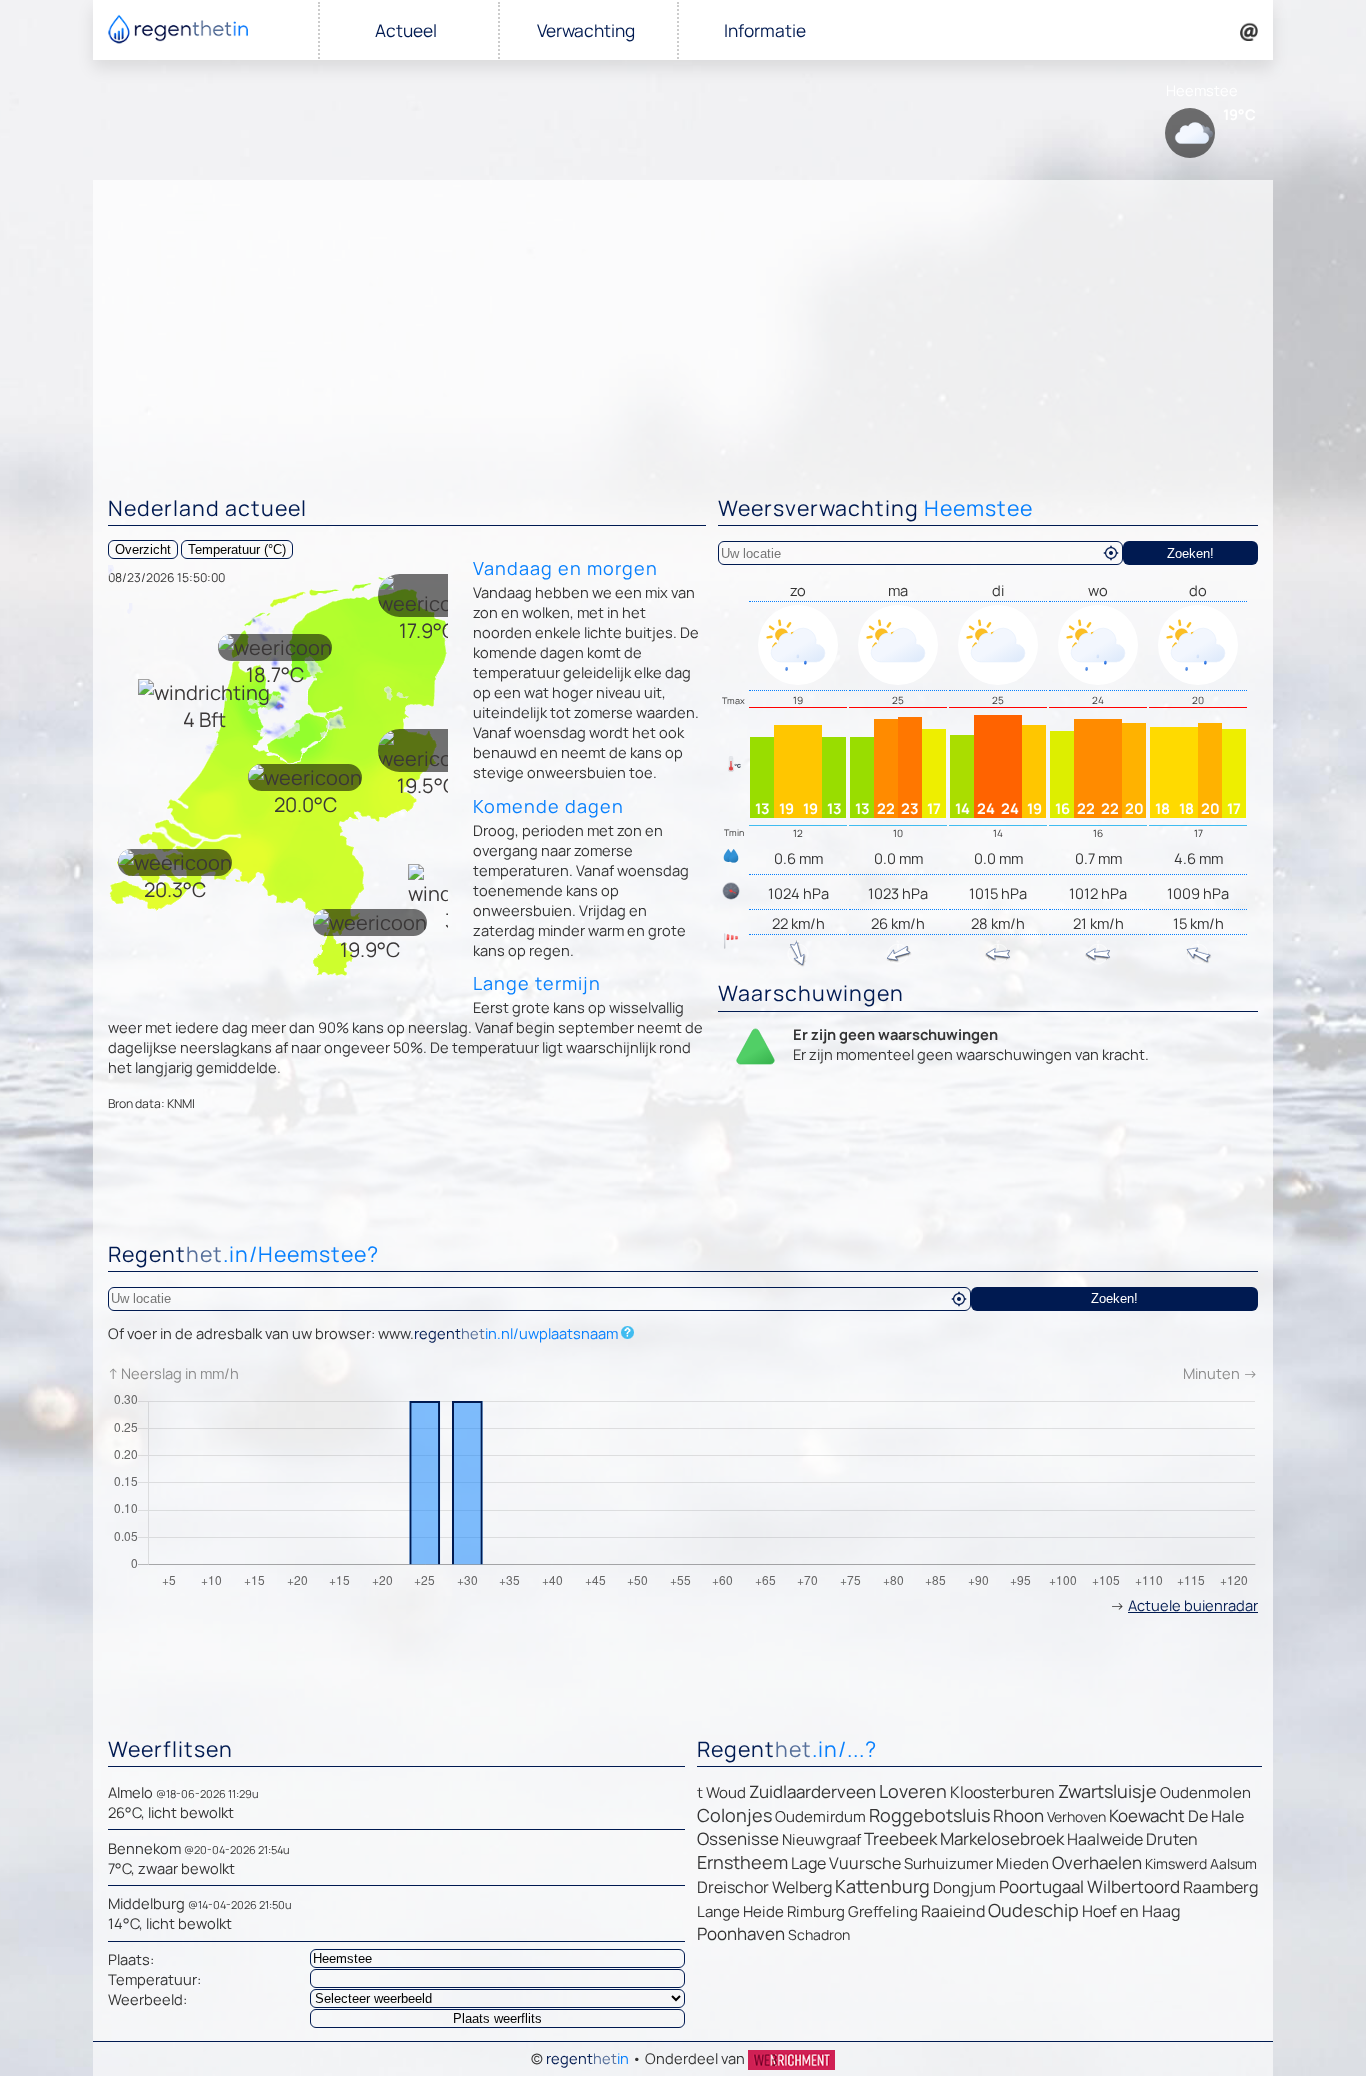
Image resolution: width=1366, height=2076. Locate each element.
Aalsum (1233, 1863)
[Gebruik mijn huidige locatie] (1111, 553)
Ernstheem (742, 1862)
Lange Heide (740, 1911)
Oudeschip (1033, 1910)
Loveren (913, 1791)
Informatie (765, 30)
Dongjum (964, 1887)
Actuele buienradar (1193, 1605)
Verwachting (586, 30)
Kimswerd (1176, 1863)
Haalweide (1105, 1839)
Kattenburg (882, 1886)
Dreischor (733, 1887)
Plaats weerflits (497, 2018)
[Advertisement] (683, 330)
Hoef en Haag (1131, 1911)
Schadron (819, 1934)
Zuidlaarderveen (812, 1791)
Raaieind (953, 1911)
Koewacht (1147, 1815)
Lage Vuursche (846, 1863)
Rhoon (1018, 1815)
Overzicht (143, 549)
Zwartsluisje (1107, 1791)
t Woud (721, 1792)
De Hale (1216, 1816)
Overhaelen (1097, 1862)
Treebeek (900, 1838)
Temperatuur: (154, 1979)
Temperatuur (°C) (237, 549)
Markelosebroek (1002, 1838)
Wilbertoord (1133, 1886)
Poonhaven (741, 1933)
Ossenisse (738, 1838)
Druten (1172, 1839)
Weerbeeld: (147, 1999)
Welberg (802, 1887)
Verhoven (1076, 1816)
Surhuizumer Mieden (976, 1863)
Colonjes (734, 1815)
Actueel (406, 30)
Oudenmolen (1205, 1792)
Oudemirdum (820, 1816)
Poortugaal (1041, 1886)
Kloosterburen (1002, 1792)
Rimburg (816, 1911)
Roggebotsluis (929, 1815)
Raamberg (1220, 1887)
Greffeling (883, 1911)
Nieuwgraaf (821, 1839)
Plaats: (131, 1959)
